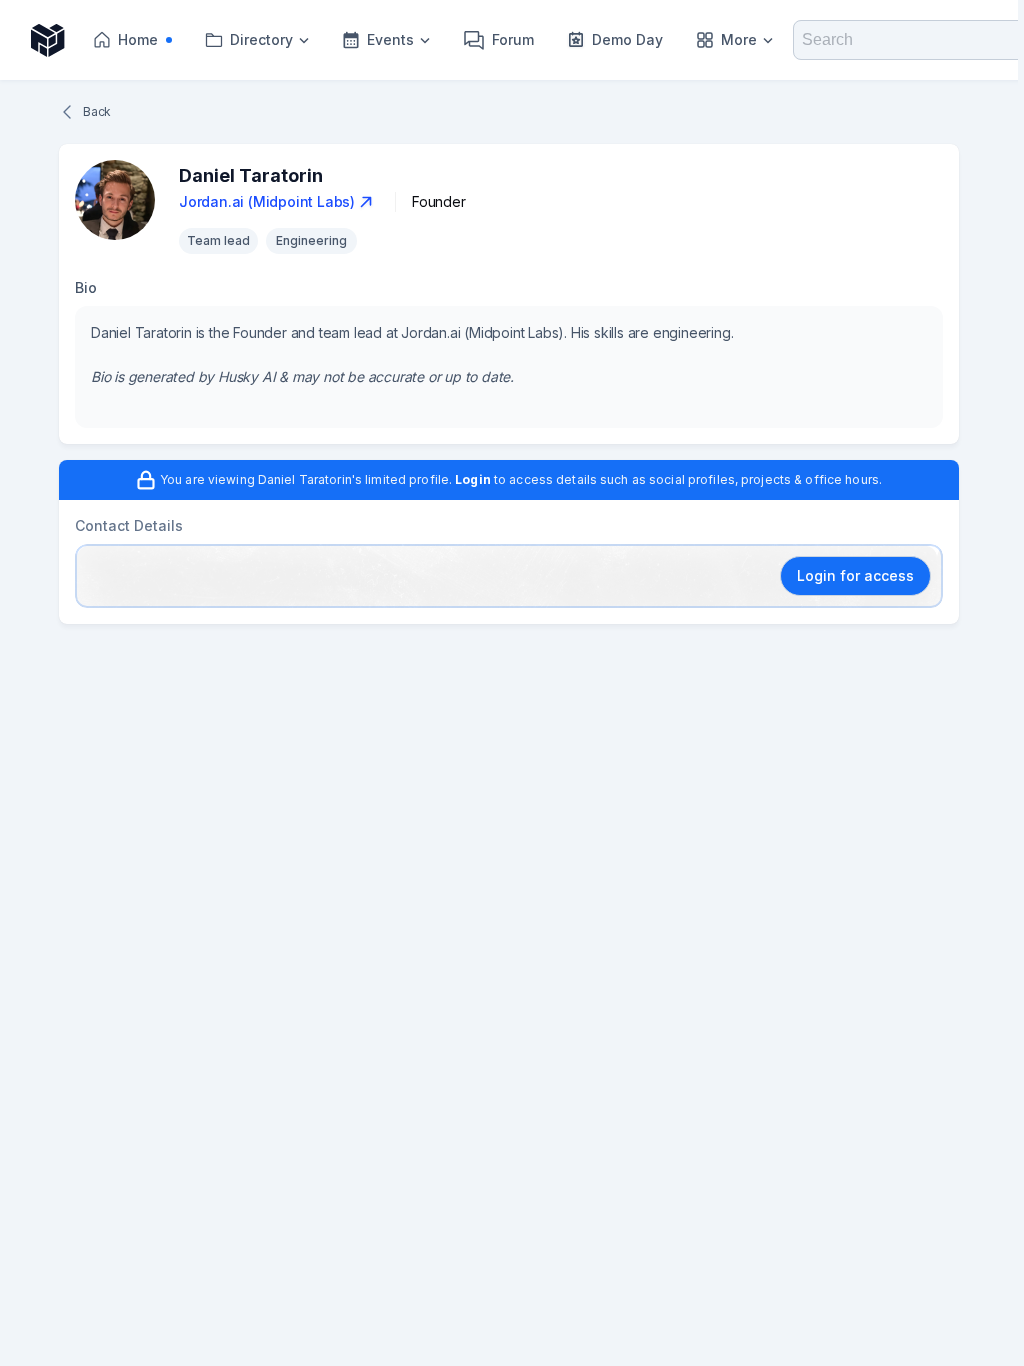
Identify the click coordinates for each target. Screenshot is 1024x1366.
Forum (513, 39)
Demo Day (627, 39)
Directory (261, 39)
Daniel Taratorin (251, 175)
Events (390, 39)
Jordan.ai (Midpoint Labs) (267, 201)
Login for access (855, 575)
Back (97, 111)
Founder (439, 201)
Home (151, 44)
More (739, 39)
